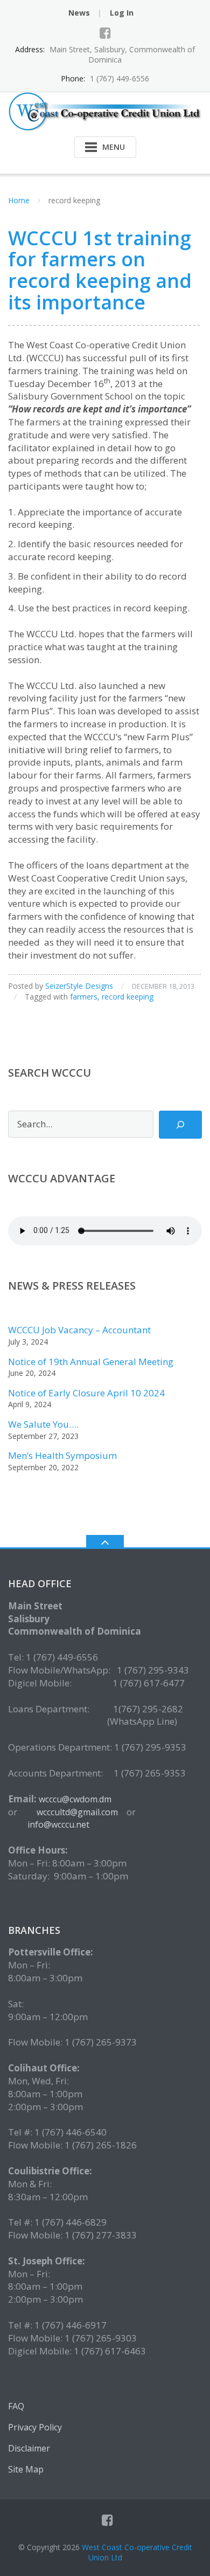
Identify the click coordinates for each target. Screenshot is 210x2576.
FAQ (16, 2406)
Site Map (26, 2469)
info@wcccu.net (58, 1824)
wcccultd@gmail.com (78, 1812)
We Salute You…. (43, 1424)
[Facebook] (105, 33)
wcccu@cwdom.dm (75, 1799)
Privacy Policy (35, 2427)
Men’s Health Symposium (62, 1455)
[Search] (180, 1125)
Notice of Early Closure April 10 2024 (86, 1393)
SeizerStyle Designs (79, 986)
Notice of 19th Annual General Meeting (91, 1362)
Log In (122, 13)
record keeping (128, 997)
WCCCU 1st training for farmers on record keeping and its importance (100, 270)
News (79, 13)
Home (19, 200)
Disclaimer (29, 2448)
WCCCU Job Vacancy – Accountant (79, 1330)
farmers (84, 997)
